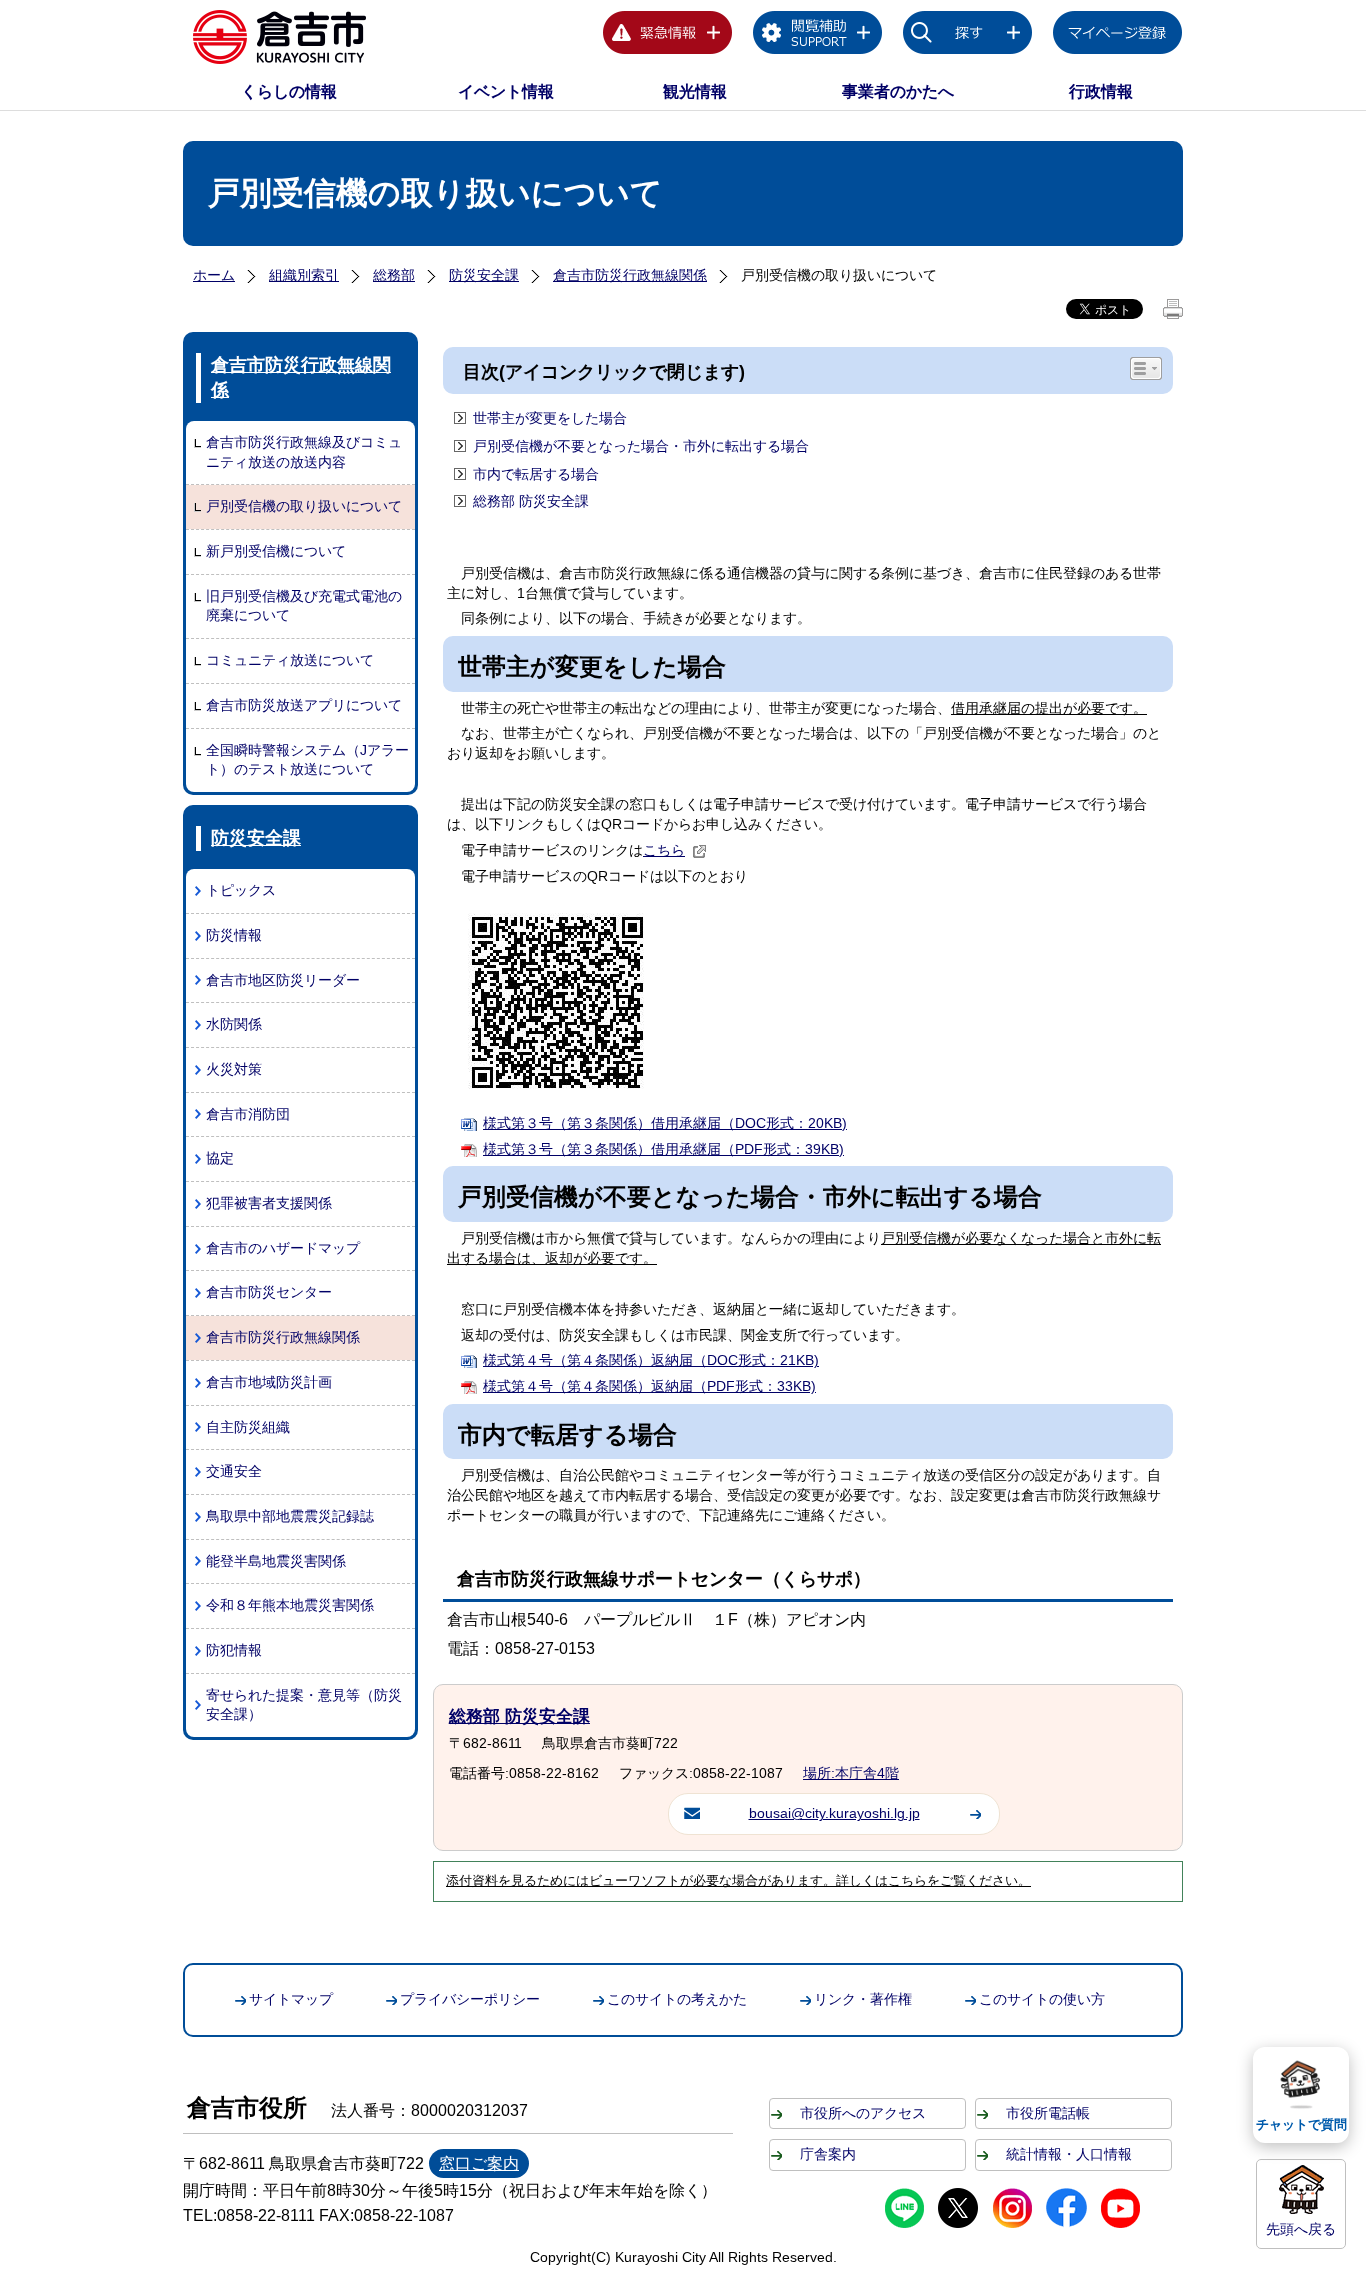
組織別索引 (304, 275)
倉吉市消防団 (248, 1114)
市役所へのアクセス (863, 2113)
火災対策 (234, 1069)
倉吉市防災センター (269, 1292)
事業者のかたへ (898, 91)
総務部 (394, 275)
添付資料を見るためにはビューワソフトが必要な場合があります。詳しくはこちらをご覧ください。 (738, 1881)
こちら (664, 850)
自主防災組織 (248, 1427)
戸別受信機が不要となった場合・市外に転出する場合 (641, 446)
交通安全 (234, 1471)
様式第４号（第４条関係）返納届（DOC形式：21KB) (651, 1360)
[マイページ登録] (1118, 36)
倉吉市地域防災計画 (269, 1382)
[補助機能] (818, 36)
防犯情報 (234, 1650)
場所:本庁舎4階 (851, 1773)
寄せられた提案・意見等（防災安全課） (304, 1705)
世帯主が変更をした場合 (550, 418)
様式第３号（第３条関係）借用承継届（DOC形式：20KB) (665, 1123)
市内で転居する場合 (536, 474)
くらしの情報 (289, 91)
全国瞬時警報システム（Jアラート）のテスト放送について (307, 760)
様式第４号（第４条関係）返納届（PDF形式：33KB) (649, 1386)
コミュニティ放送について (290, 660)
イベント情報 (506, 91)
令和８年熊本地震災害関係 (290, 1605)
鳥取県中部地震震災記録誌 (290, 1516)
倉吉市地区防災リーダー (283, 980)
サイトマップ (291, 1999)
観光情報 (695, 91)
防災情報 (234, 935)
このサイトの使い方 (1042, 1999)
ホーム (214, 275)
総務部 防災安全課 (531, 501)
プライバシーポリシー (470, 1999)
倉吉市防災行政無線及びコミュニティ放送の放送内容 (304, 452)
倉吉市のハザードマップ (283, 1248)
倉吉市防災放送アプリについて (304, 705)
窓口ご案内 (479, 2163)
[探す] (968, 36)
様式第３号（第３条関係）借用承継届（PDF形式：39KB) (663, 1149)
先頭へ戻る (1301, 2229)
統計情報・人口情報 (1069, 2154)
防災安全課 (484, 275)
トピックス (241, 890)
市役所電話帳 (1048, 2113)
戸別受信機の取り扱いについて (304, 506)
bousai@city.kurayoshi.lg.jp (834, 1813)
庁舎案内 (828, 2154)
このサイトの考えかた (677, 1999)
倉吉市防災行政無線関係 (630, 275)
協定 (220, 1158)
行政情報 (1101, 91)
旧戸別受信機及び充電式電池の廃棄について (304, 606)
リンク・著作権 (863, 1999)
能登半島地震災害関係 (276, 1561)
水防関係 (234, 1024)
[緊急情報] (668, 36)
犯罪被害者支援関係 (269, 1203)
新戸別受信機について (276, 551)
